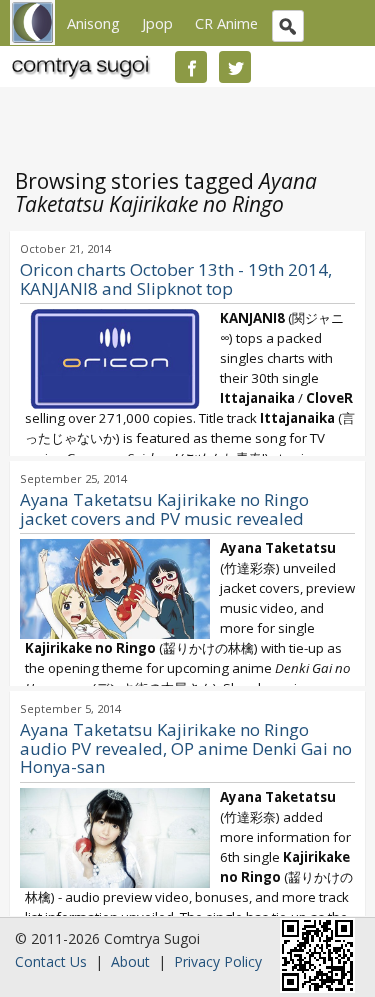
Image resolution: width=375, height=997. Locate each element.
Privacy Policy (218, 961)
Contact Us (51, 961)
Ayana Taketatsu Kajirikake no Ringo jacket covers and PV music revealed (164, 509)
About (130, 961)
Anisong (93, 23)
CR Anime (226, 23)
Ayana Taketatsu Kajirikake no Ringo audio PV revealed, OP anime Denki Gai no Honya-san (186, 748)
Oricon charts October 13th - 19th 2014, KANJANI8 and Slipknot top (176, 279)
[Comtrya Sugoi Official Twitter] (235, 67)
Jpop (157, 23)
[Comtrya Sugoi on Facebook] (191, 67)
